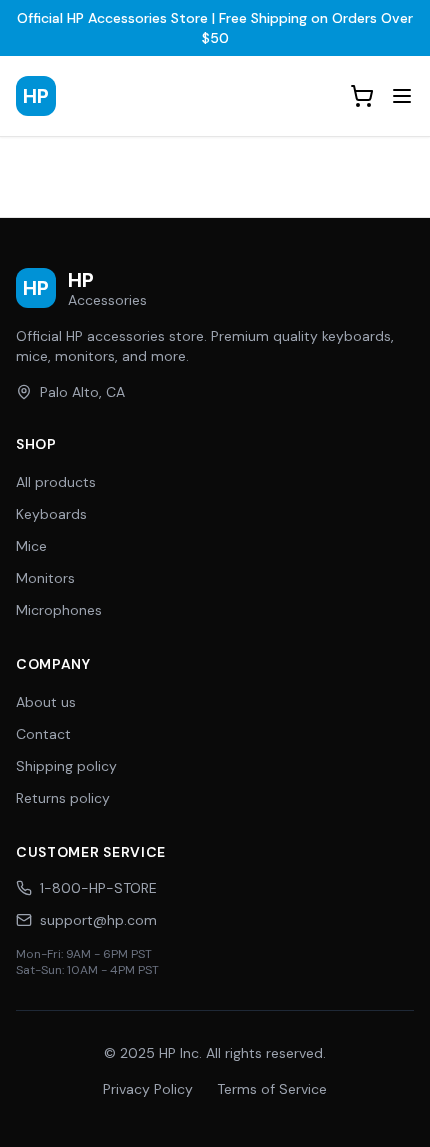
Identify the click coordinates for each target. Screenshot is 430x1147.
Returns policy (63, 798)
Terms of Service (272, 1089)
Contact (43, 734)
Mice (31, 546)
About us (46, 702)
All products (56, 482)
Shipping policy (66, 766)
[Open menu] (402, 96)
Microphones (59, 610)
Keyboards (51, 514)
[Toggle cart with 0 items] (362, 96)
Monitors (45, 578)
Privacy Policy (148, 1089)
